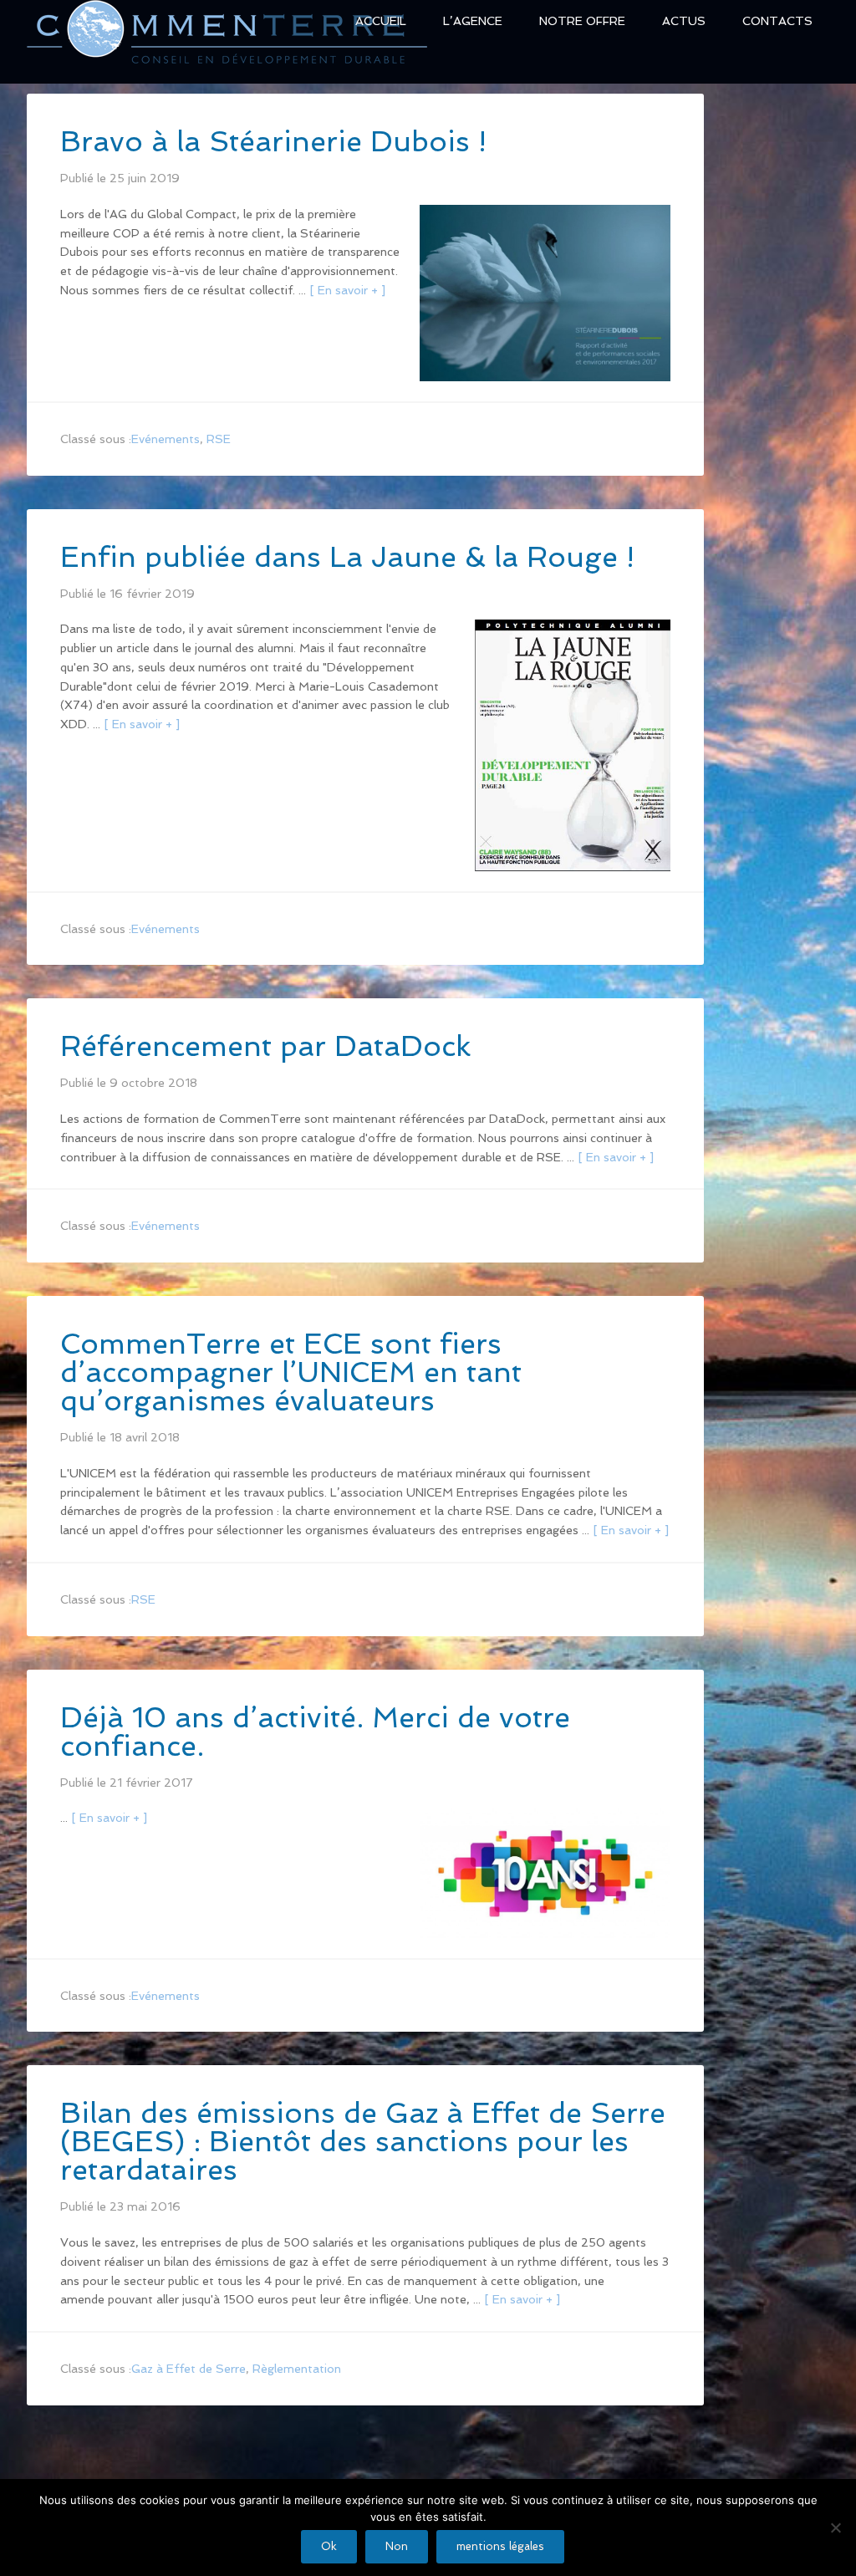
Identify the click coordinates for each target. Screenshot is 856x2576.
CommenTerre (227, 41)
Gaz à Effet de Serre (189, 2369)
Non (397, 2546)
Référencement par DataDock (265, 1046)
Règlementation (297, 2369)
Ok (329, 2546)
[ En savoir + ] (347, 290)
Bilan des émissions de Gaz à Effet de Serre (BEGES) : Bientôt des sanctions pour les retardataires (363, 2141)
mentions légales (500, 2546)
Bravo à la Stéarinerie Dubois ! (273, 141)
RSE (219, 439)
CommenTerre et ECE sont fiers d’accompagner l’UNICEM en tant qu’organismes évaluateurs (291, 1372)
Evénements (166, 439)
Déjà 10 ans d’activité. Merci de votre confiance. (315, 1732)
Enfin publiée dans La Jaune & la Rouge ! (347, 557)
